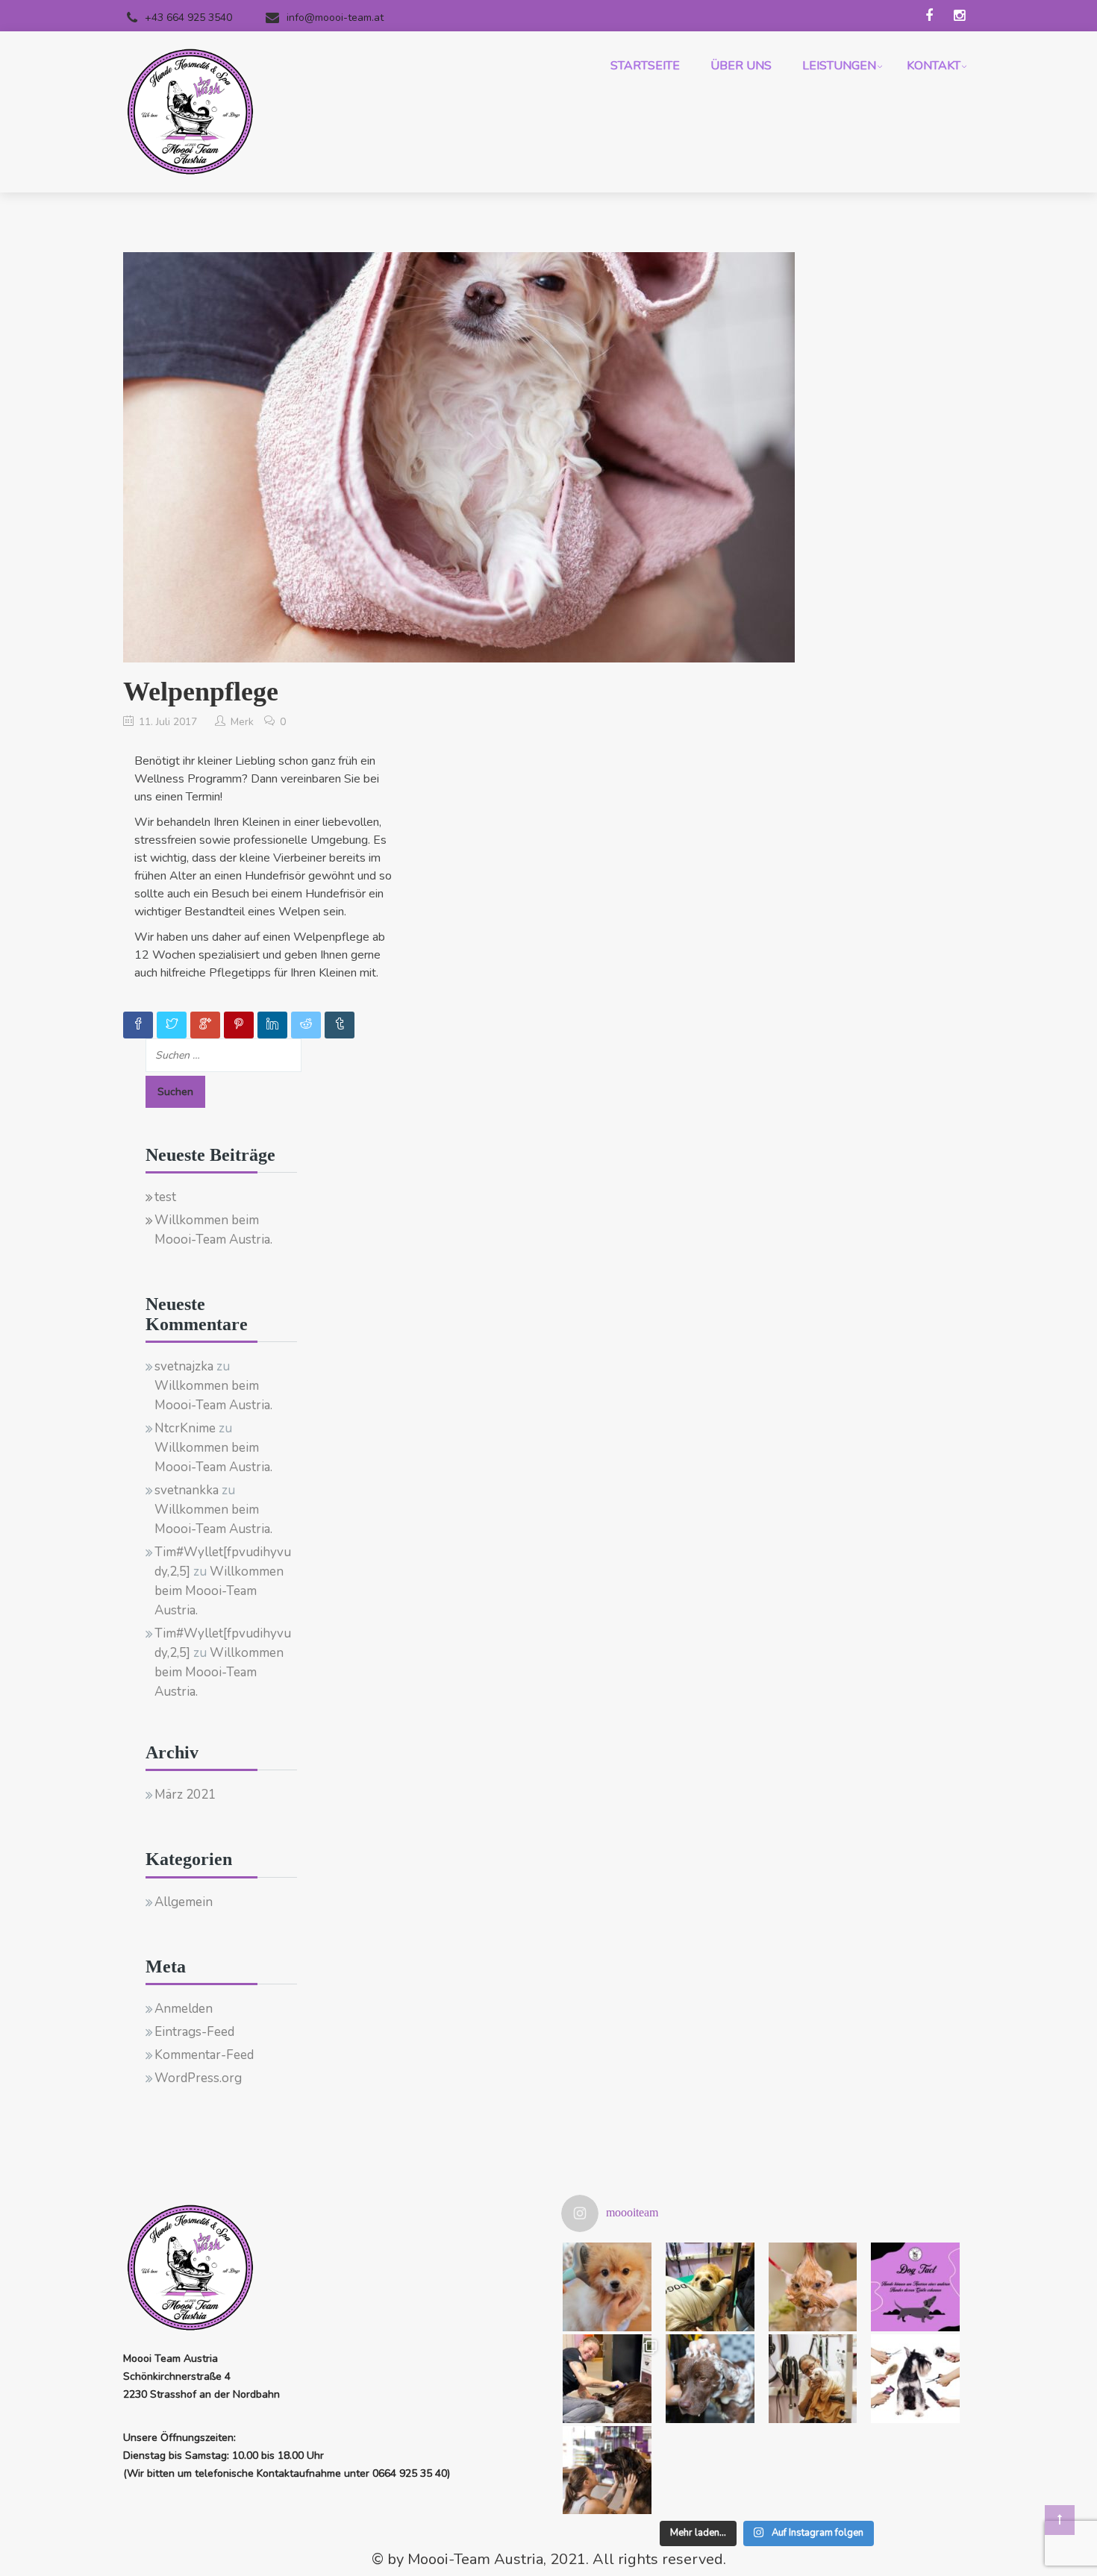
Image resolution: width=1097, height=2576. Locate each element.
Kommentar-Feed (204, 2055)
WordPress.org (198, 2078)
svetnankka (187, 1490)
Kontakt (934, 66)
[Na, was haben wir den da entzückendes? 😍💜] (607, 2287)
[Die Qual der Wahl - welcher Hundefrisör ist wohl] (915, 2379)
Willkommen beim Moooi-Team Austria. (213, 1230)
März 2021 (185, 1795)
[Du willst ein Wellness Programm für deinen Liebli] (813, 2287)
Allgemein (184, 1902)
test (165, 1197)
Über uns (741, 66)
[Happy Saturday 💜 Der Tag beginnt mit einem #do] (915, 2287)
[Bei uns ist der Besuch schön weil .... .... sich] (710, 2287)
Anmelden (184, 2009)
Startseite (645, 66)
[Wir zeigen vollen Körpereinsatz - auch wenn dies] (607, 2379)
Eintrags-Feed (194, 2032)
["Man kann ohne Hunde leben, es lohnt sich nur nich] (607, 2470)
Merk (242, 722)
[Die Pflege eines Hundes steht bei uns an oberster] (710, 2379)
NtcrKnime (185, 1428)
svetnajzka (184, 1366)
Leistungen (839, 66)
